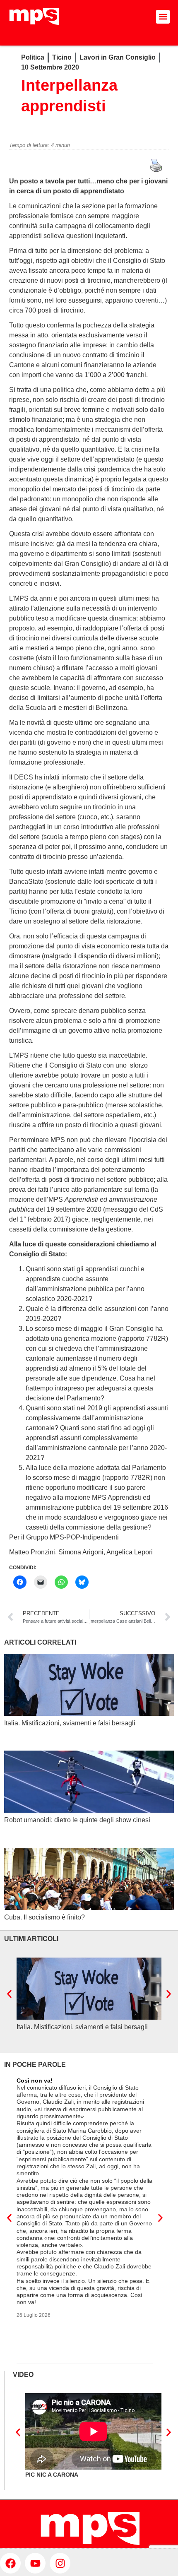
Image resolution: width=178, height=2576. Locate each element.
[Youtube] (35, 2563)
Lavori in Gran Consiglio (118, 57)
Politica (33, 57)
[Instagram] (60, 2563)
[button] (163, 17)
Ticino (62, 57)
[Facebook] (10, 2563)
